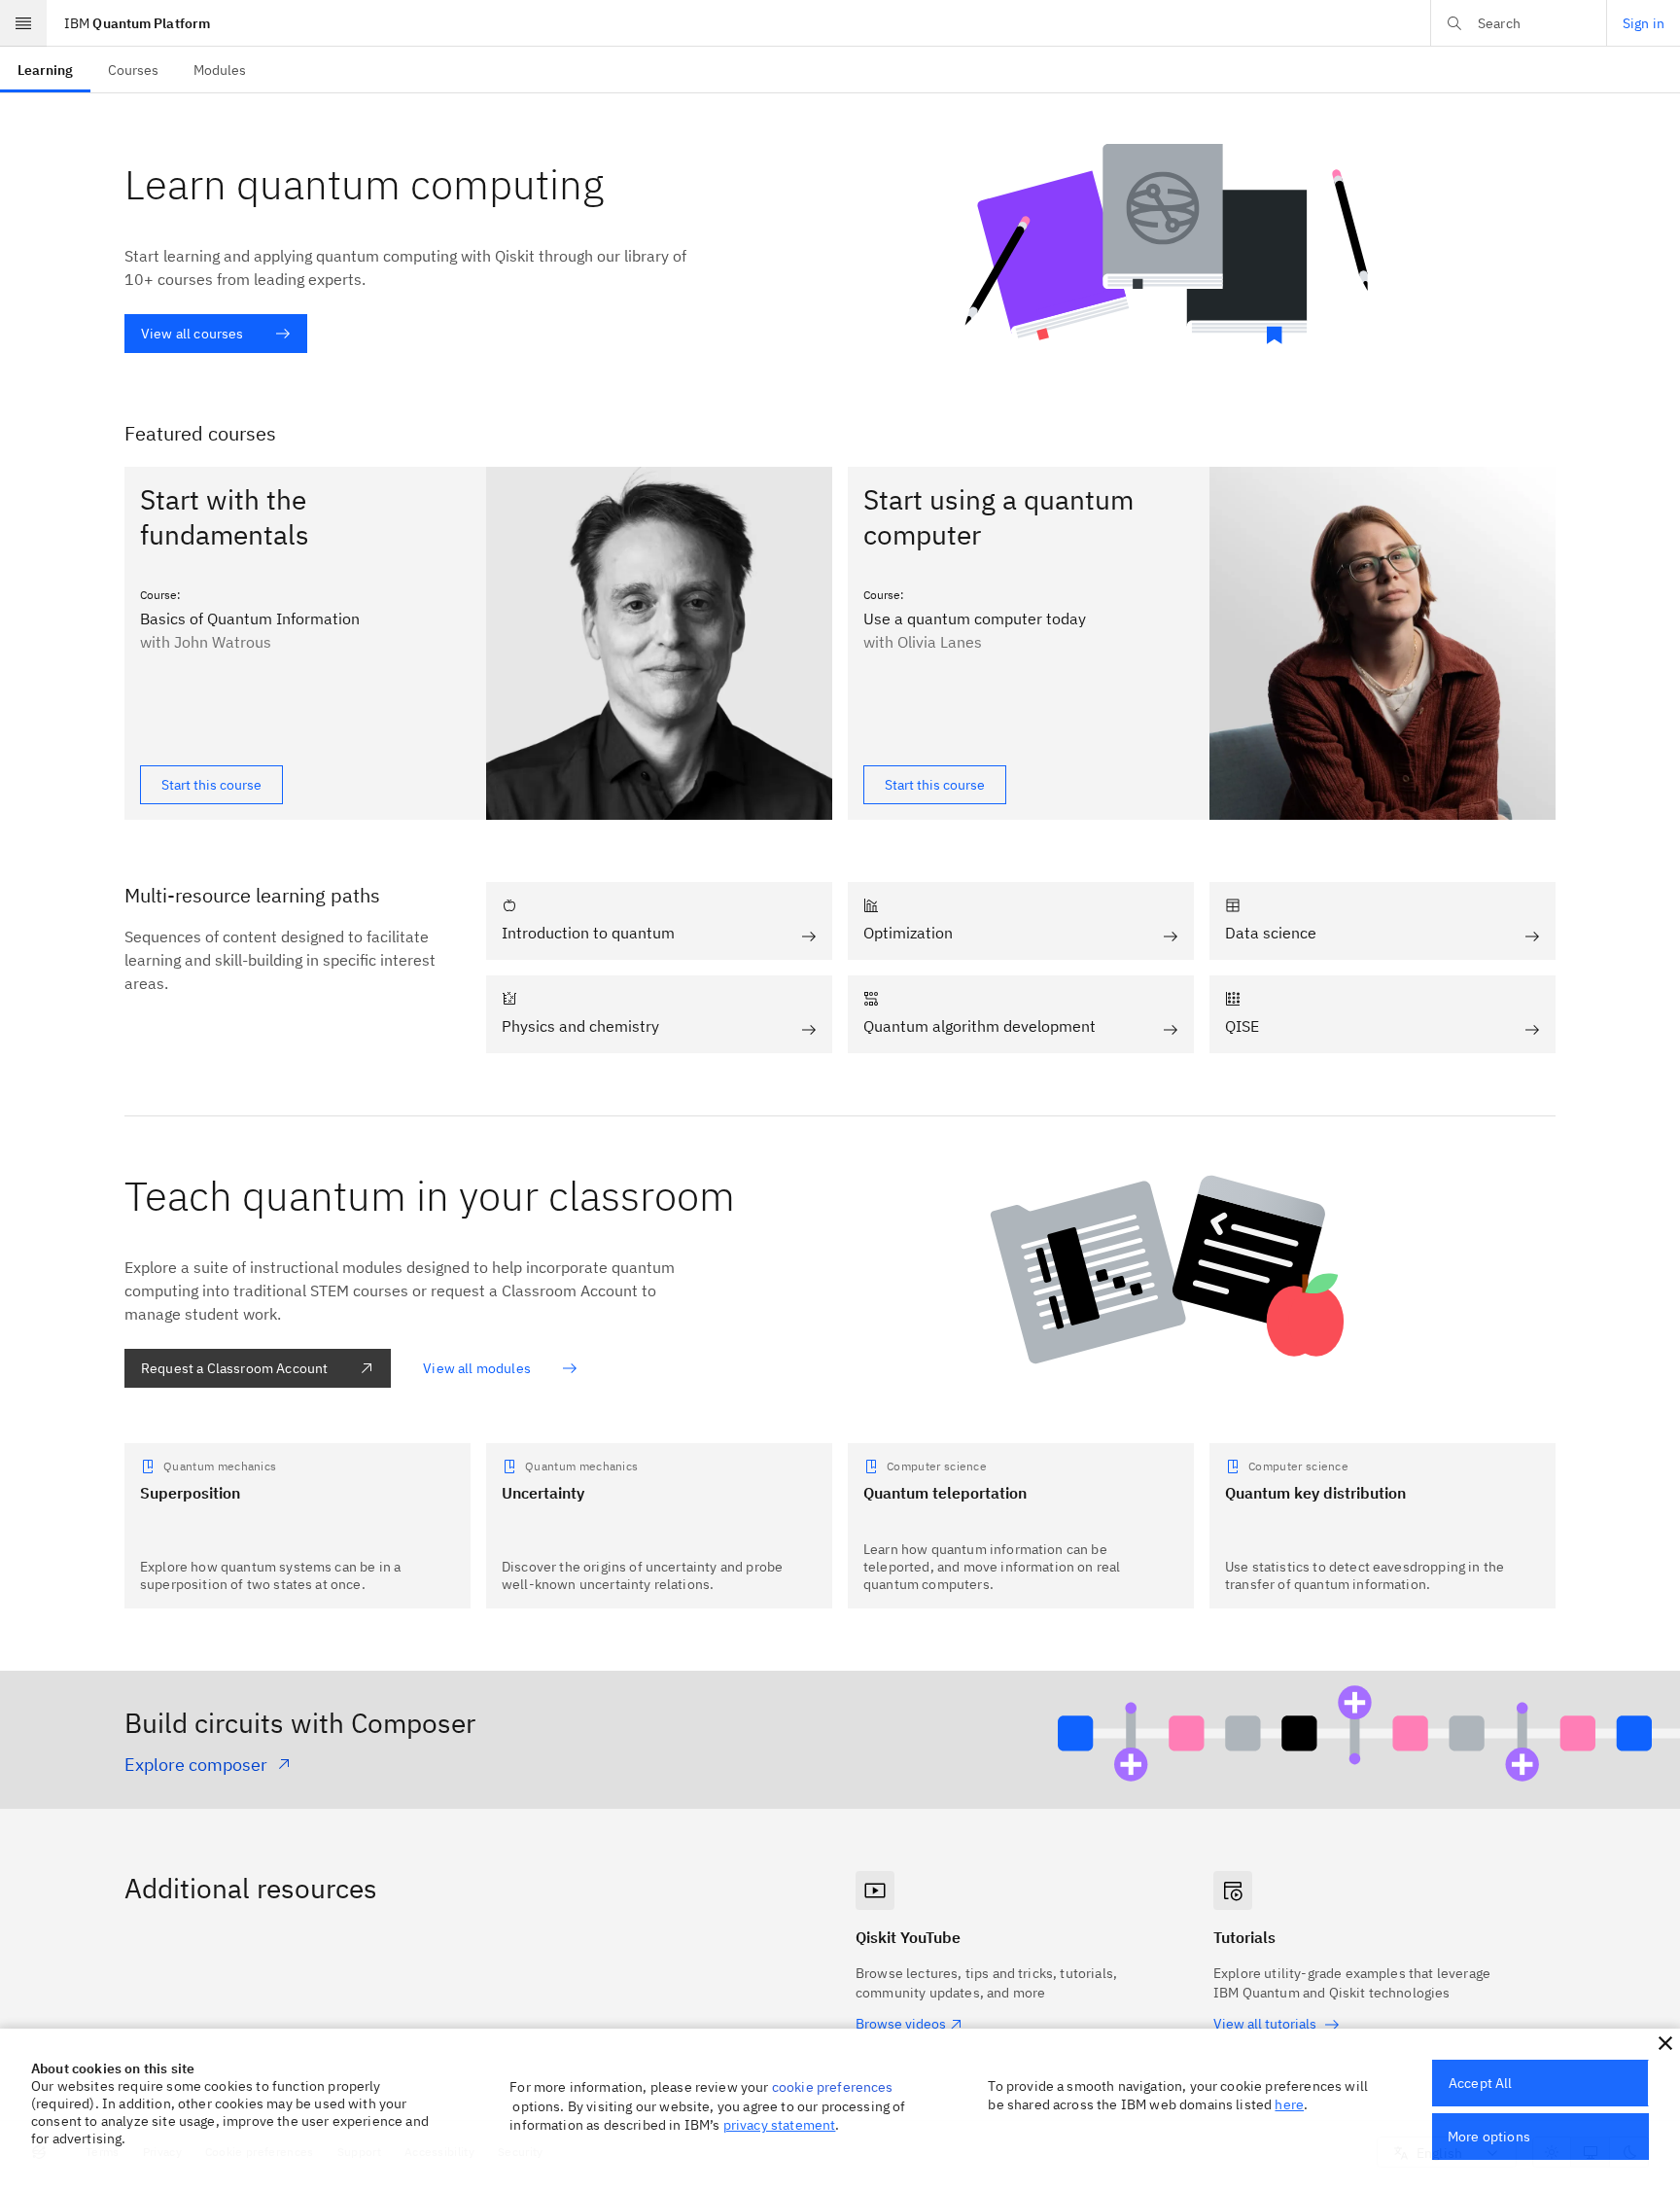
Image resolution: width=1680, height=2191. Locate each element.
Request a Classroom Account (234, 1368)
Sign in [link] (1644, 23)
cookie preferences (833, 2087)
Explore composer (196, 1765)
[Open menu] (23, 23)
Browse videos (901, 2024)
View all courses (192, 334)
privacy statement (780, 2125)
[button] (1665, 2043)
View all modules (477, 1368)
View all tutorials (1265, 2024)
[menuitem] (45, 70)
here (1289, 2104)
